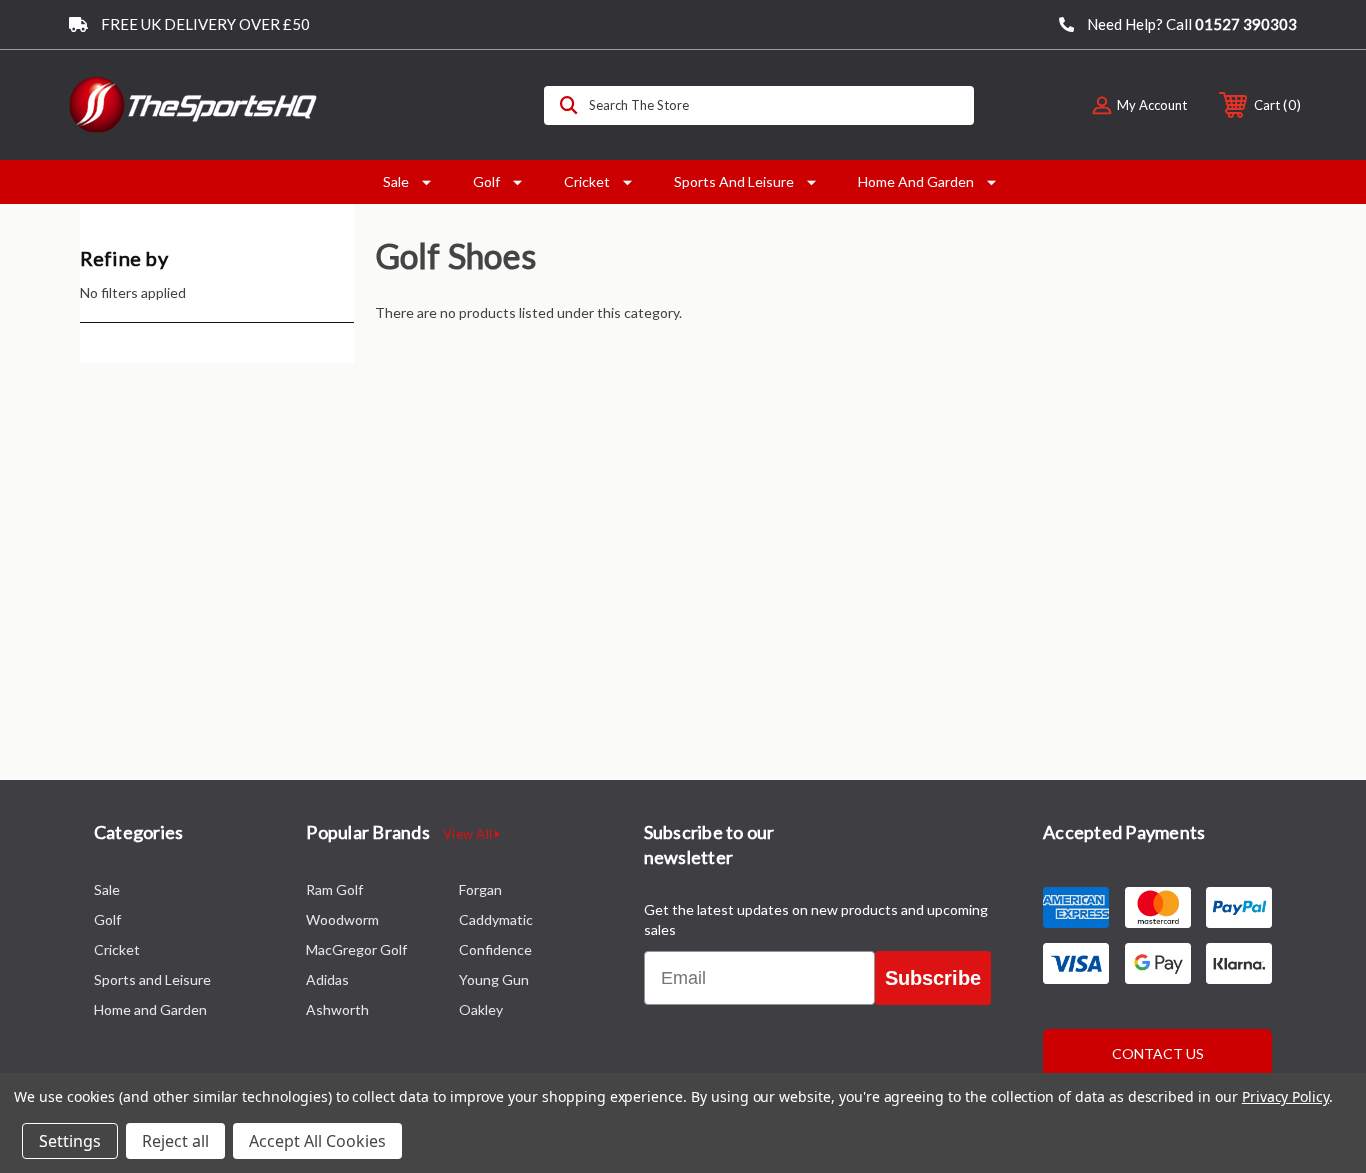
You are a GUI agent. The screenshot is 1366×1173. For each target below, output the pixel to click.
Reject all (175, 1141)
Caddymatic (496, 919)
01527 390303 (1246, 24)
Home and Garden (916, 181)
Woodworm (342, 919)
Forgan (480, 889)
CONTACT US (1158, 1053)
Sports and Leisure (734, 181)
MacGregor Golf (356, 949)
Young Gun (494, 979)
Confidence (495, 949)
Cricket (587, 181)
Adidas (327, 979)
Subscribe (933, 978)
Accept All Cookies (317, 1141)
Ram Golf (334, 889)
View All (469, 834)
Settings (70, 1141)
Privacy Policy (1285, 1096)
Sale (396, 181)
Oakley (481, 1009)
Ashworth (337, 1009)
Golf (486, 181)
